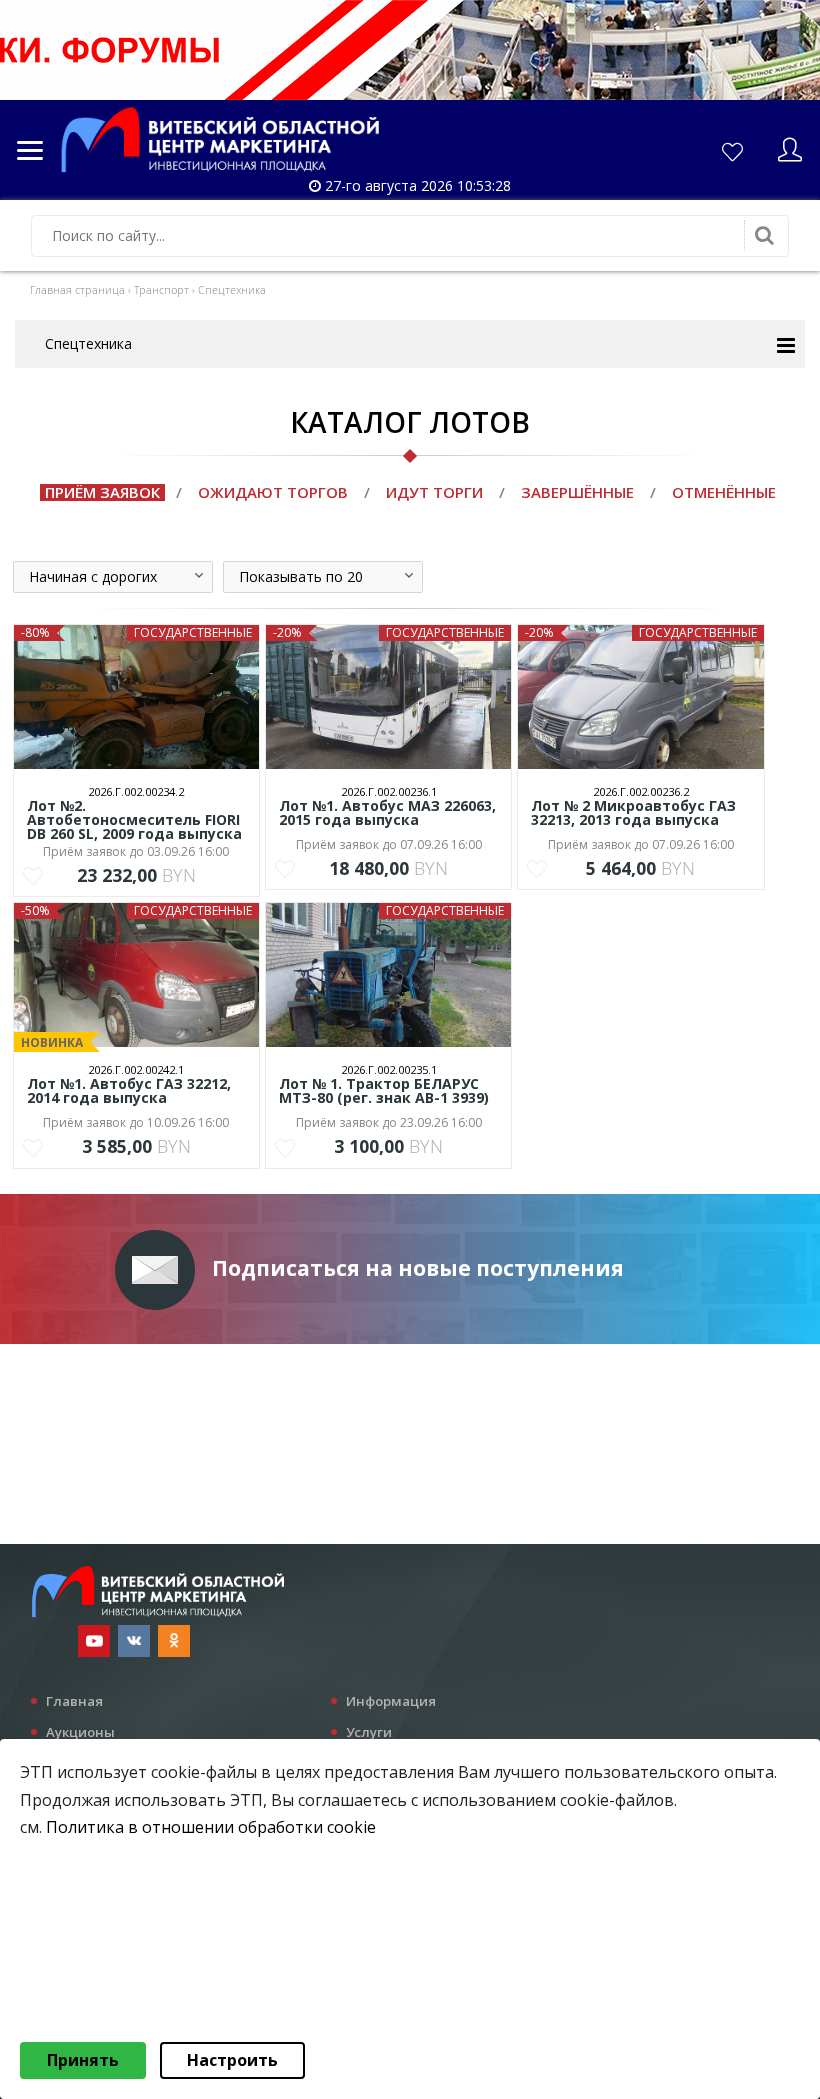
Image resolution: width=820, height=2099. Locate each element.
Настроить (232, 2060)
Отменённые (724, 492)
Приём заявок (102, 492)
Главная (74, 1701)
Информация (391, 1701)
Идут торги (434, 492)
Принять (83, 2060)
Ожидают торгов (273, 492)
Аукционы (80, 1732)
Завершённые (577, 492)
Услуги (369, 1732)
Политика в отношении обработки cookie (211, 1827)
